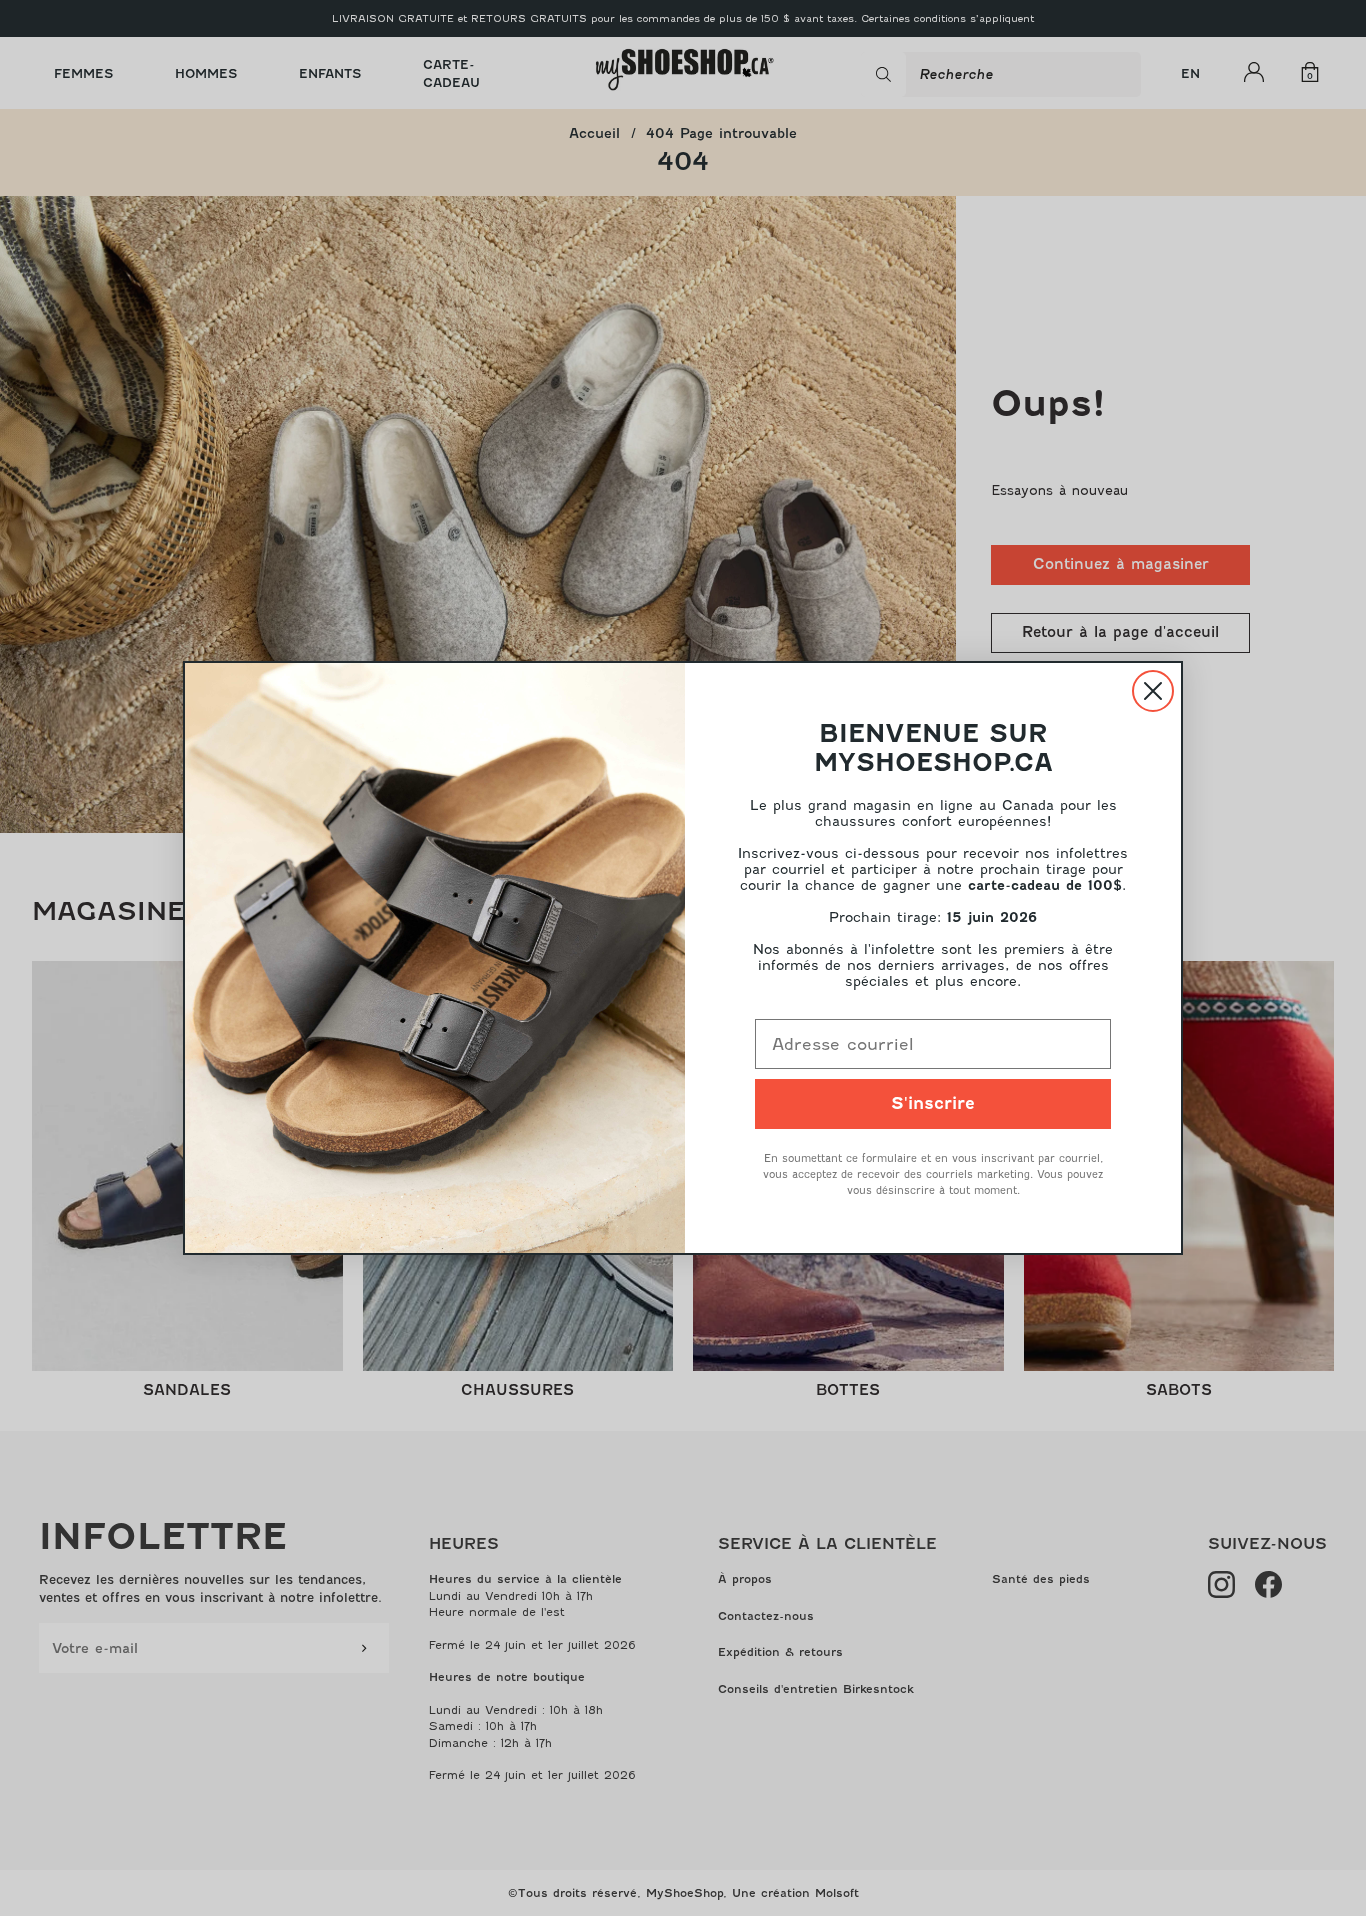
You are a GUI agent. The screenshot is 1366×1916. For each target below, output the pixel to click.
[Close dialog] (1153, 691)
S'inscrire (933, 1103)
